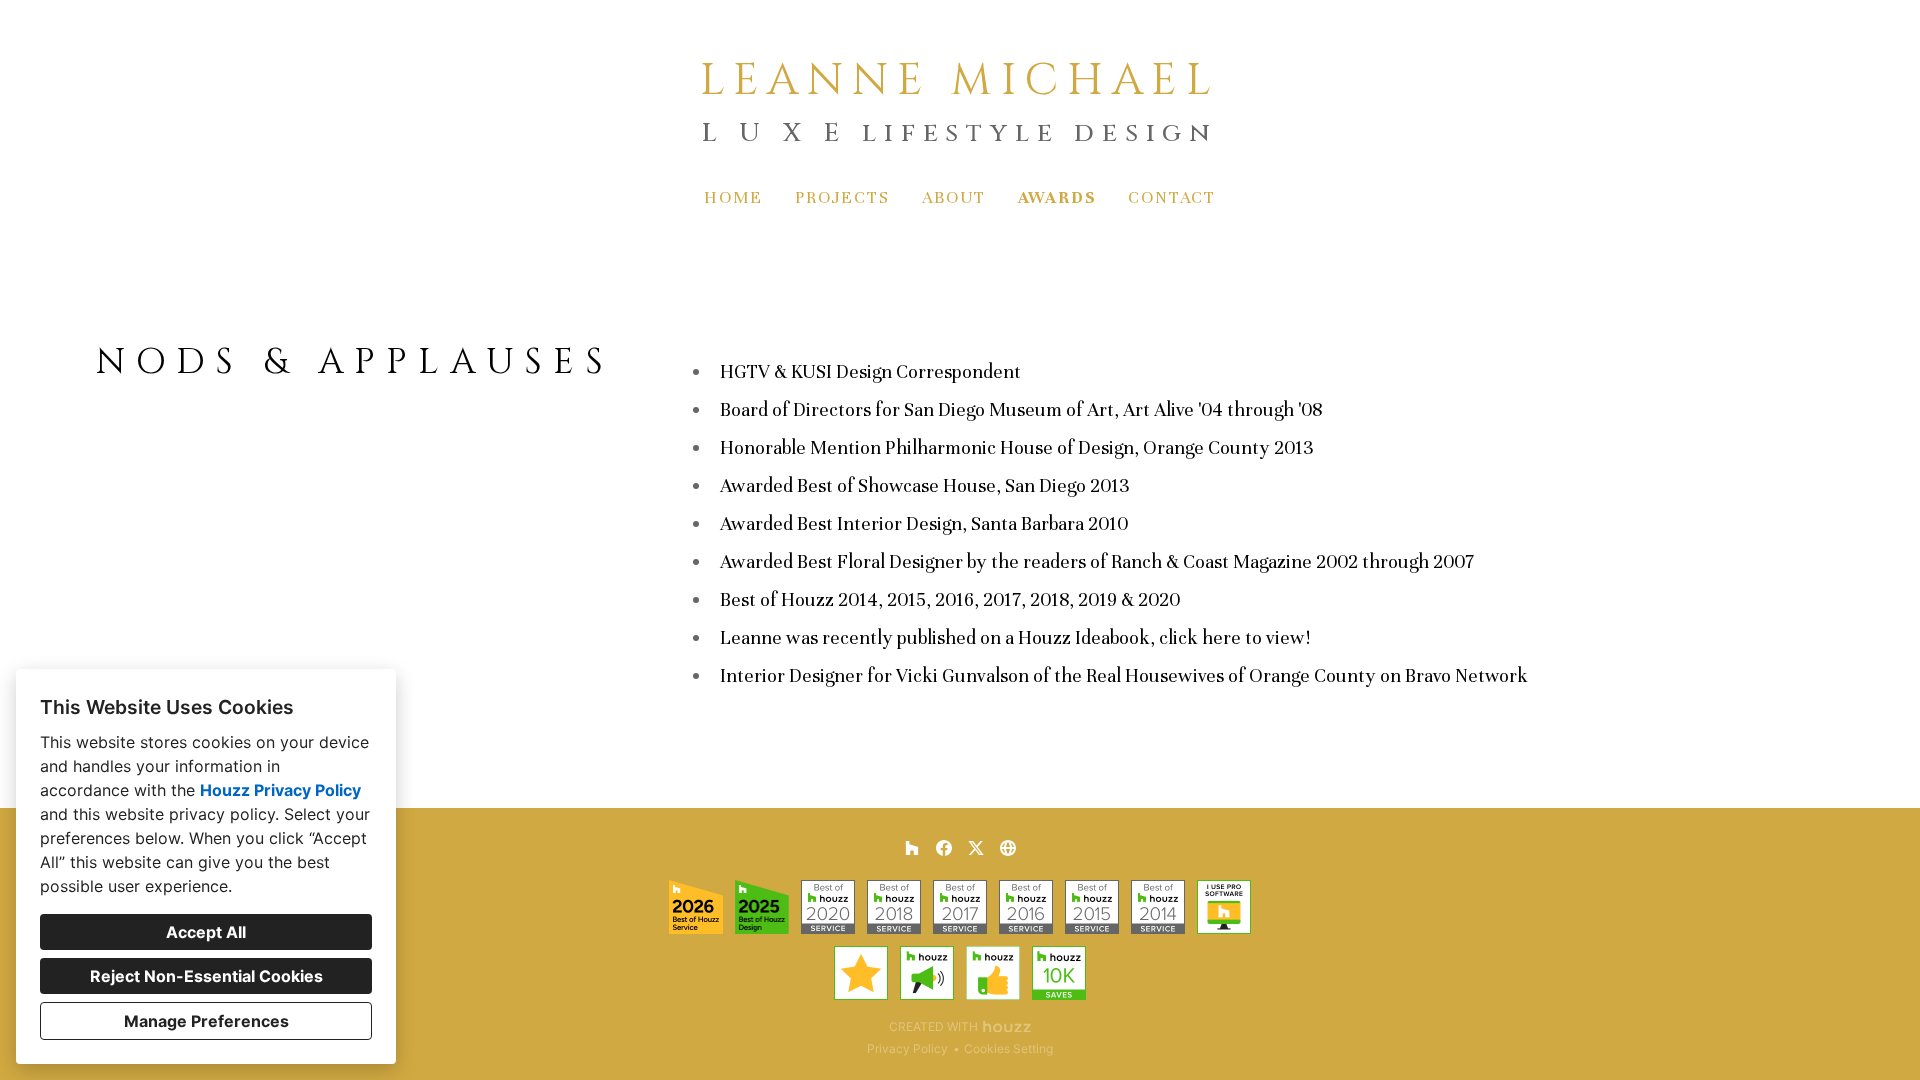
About (954, 197)
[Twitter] (976, 848)
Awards (1057, 197)
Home (733, 197)
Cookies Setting (1008, 1048)
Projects (842, 197)
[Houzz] (912, 848)
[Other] (1008, 848)
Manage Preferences (206, 1021)
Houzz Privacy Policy (280, 790)
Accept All (206, 932)
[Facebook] (944, 848)
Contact (1172, 197)
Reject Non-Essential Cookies (206, 976)
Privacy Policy (907, 1048)
